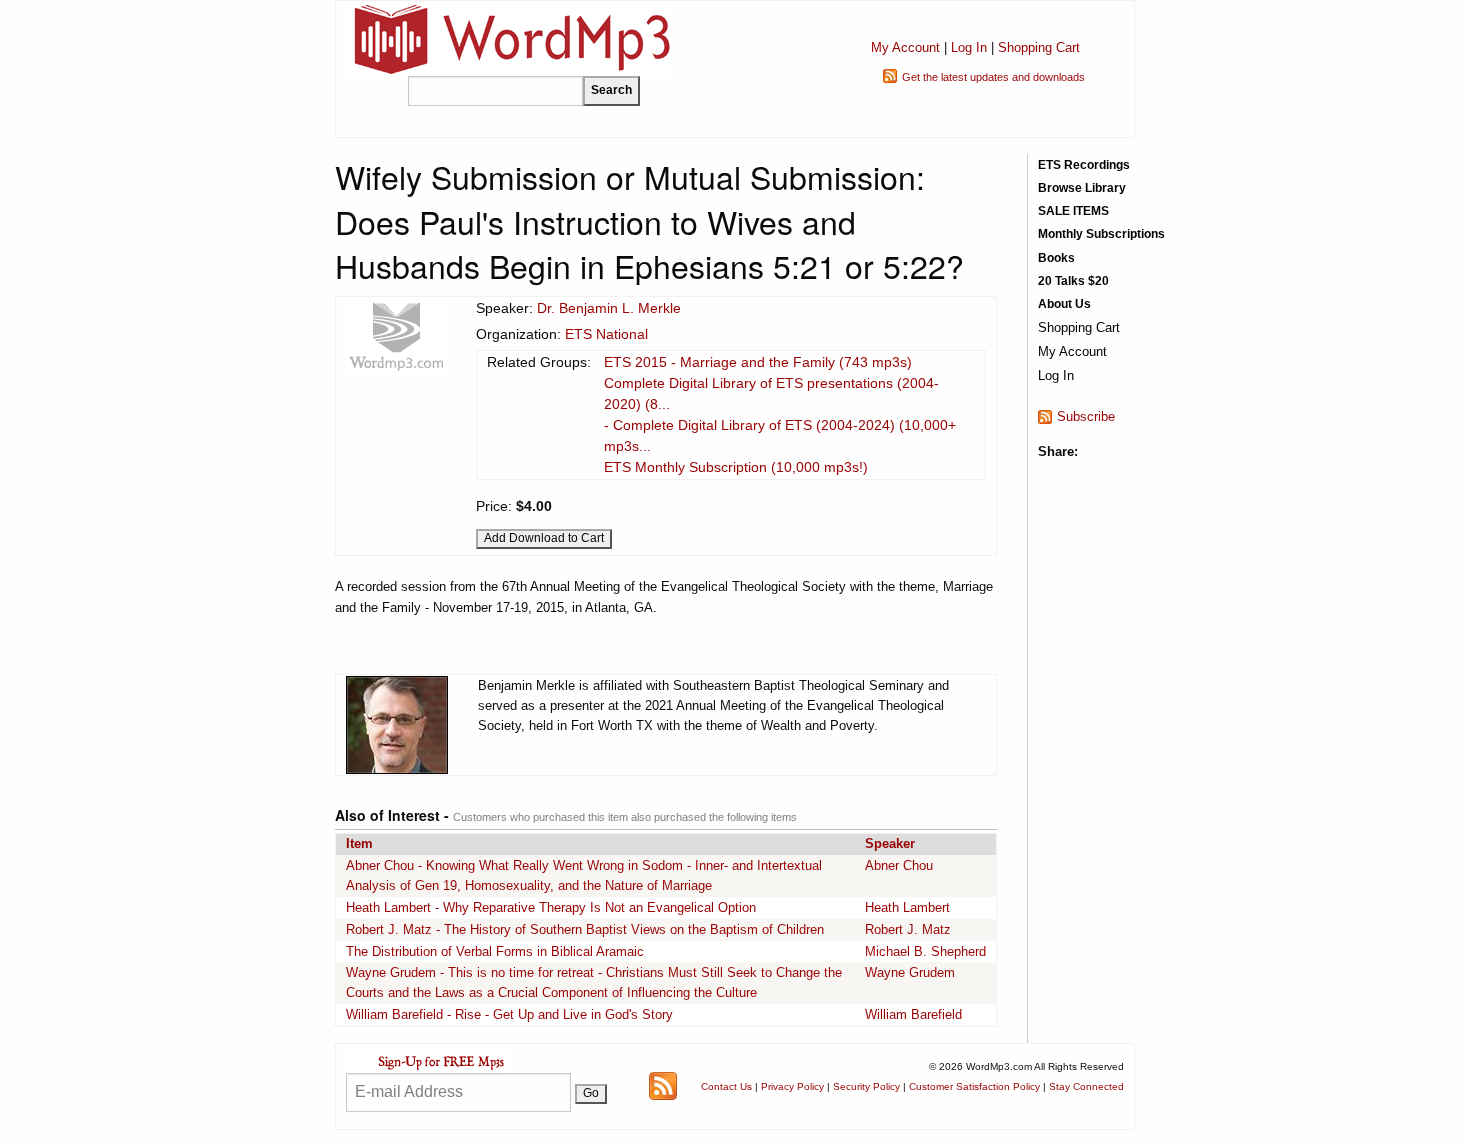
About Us (1064, 304)
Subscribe (1086, 416)
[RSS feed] (663, 1085)
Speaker (890, 843)
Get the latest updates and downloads (993, 77)
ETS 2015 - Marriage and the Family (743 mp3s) (758, 362)
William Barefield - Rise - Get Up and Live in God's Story (509, 1014)
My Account (905, 47)
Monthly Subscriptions (1101, 234)
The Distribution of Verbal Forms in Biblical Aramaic (495, 951)
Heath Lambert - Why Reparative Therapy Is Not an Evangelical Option (551, 907)
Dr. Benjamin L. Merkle (609, 308)
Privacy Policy (792, 1086)
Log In (969, 47)
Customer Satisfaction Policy (974, 1086)
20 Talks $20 (1073, 281)
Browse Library (1082, 188)
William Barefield (913, 1014)
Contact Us (726, 1086)
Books (1056, 258)
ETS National (606, 334)
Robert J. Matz (908, 929)
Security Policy (866, 1086)
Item (359, 843)
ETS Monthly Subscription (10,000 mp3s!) (736, 467)
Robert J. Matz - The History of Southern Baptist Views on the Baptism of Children (585, 929)
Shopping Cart (1039, 47)
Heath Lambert (907, 907)
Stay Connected (1086, 1086)
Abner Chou (899, 865)
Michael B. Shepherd (925, 951)
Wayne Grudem (910, 972)
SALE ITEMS (1073, 211)
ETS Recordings (1084, 165)
